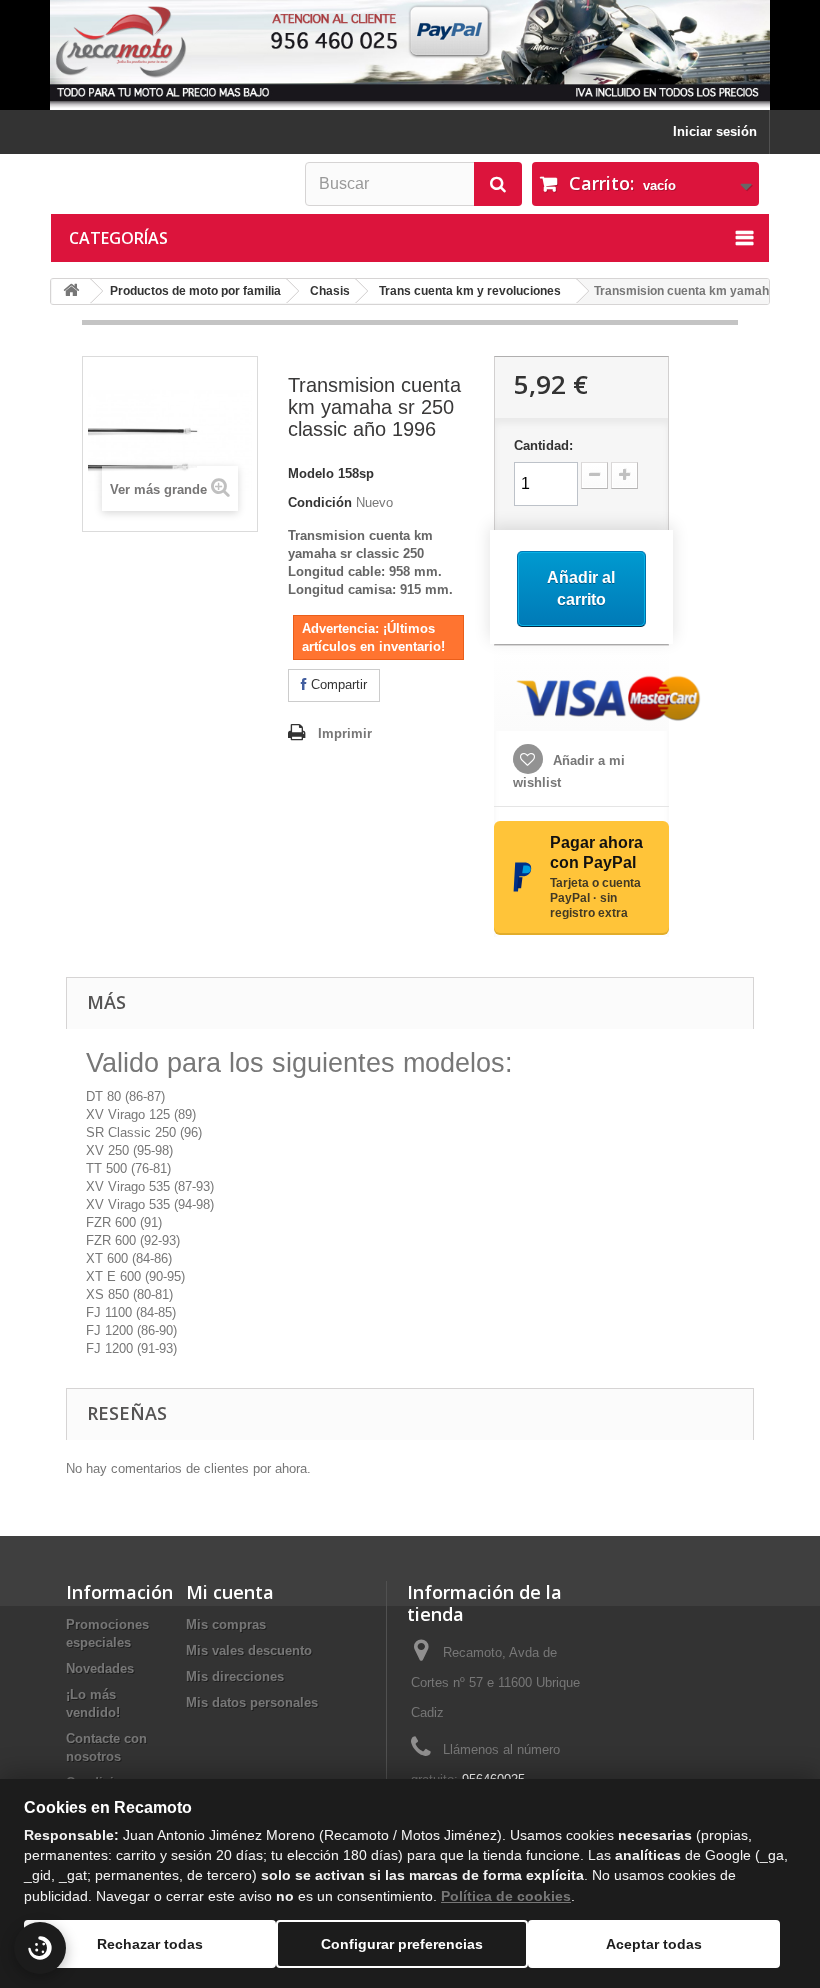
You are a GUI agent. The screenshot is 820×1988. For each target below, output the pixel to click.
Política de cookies (506, 1896)
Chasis (330, 291)
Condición (320, 502)
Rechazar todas (150, 1944)
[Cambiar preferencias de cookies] (40, 1948)
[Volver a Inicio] (71, 291)
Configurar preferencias (402, 1944)
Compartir (337, 684)
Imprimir (345, 733)
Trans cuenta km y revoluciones (470, 291)
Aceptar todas (654, 1944)
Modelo (311, 473)
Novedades (100, 1668)
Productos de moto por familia (195, 291)
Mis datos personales (252, 1702)
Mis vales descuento (249, 1650)
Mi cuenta (230, 1592)
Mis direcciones (235, 1676)
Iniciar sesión (715, 131)
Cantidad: (543, 445)
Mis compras (226, 1624)
